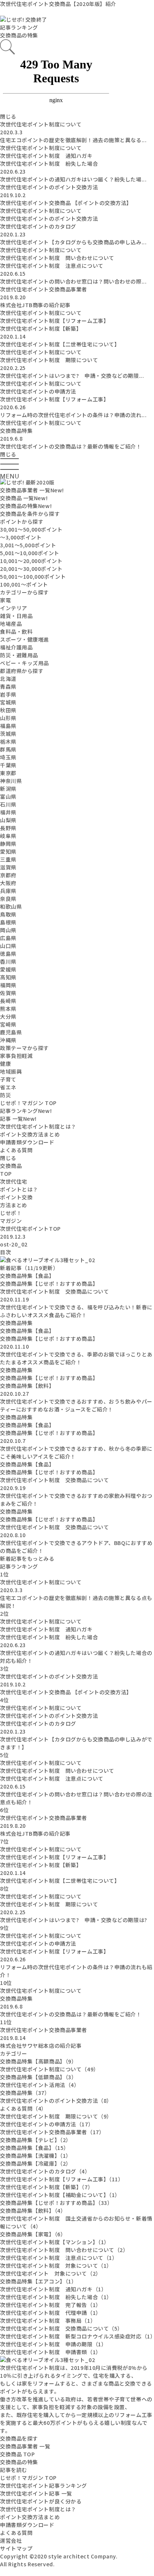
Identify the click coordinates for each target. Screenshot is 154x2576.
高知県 (8, 977)
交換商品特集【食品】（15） (35, 2148)
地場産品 (11, 624)
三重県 (8, 859)
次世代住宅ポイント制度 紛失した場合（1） (56, 2297)
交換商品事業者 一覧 (32, 490)
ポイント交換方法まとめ (30, 1134)
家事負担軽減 (16, 1056)
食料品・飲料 (16, 631)
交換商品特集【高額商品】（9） (38, 2061)
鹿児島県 (11, 1032)
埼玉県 (8, 757)
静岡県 (8, 844)
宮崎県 (8, 1024)
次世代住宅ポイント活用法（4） (40, 2085)
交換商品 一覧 (24, 498)
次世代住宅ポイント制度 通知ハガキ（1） (53, 2289)
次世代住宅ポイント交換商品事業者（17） (52, 2132)
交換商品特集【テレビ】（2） (36, 2140)
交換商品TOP (11, 1170)
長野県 (8, 828)
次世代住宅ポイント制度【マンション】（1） (55, 2242)
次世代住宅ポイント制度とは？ (38, 1126)
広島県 (8, 938)
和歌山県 (11, 906)
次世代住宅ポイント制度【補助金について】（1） (60, 2195)
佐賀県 (8, 993)
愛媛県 (8, 969)
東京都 (8, 773)
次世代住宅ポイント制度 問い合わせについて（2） (64, 2250)
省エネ (8, 1087)
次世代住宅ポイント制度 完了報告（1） (51, 2305)
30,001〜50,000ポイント (31, 529)
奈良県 (8, 899)
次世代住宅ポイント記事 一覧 (36, 2493)
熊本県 (8, 1009)
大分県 (8, 1016)
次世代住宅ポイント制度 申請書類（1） (51, 2352)
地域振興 (11, 1071)
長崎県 (8, 1001)
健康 (5, 1064)
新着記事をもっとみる (27, 1558)
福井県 (8, 812)
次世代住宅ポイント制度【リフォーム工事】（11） (62, 2179)
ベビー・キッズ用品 (24, 663)
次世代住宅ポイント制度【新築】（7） (47, 2187)
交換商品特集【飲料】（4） (33, 2211)
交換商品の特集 (19, 35)
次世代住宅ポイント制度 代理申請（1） (51, 2313)
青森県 (8, 686)
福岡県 (8, 985)
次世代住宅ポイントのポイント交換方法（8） (56, 2101)
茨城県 (8, 734)
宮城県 (8, 702)
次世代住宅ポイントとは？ (19, 1185)
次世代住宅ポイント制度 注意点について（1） (59, 2258)
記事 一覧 (18, 1119)
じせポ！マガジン (11, 1217)
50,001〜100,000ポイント (33, 576)
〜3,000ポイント (21, 537)
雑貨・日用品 (16, 616)
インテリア (14, 608)
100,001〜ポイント (24, 584)
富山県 (8, 796)
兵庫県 (8, 891)
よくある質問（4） (23, 2108)
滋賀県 (8, 867)
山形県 (8, 718)
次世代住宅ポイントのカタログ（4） (45, 2171)
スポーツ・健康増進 (24, 639)
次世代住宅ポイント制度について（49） (50, 2069)
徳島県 (8, 954)
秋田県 (8, 710)
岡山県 (8, 930)
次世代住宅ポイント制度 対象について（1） (56, 2266)
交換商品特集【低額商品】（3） (38, 2077)
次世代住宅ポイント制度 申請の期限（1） (53, 2344)
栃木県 (8, 741)
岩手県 (8, 694)
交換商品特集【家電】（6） (33, 2234)
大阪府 (8, 883)
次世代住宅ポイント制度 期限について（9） (56, 2116)
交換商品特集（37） (25, 2093)
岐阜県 (8, 836)
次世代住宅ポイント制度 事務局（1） (48, 2320)
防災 (5, 1095)
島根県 (8, 922)
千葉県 (8, 765)
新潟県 (8, 789)
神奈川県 (11, 781)
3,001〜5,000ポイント (28, 545)
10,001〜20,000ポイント (31, 561)
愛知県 (8, 851)
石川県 (8, 804)
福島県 (8, 726)
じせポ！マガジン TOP (28, 1103)
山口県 (8, 946)
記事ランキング (26, 1111)
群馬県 (8, 749)
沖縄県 (8, 1040)
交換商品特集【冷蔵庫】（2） (36, 2163)
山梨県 (8, 820)
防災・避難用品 (19, 655)
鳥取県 (8, 914)
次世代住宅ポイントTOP (30, 1229)
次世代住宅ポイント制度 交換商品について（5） (61, 2328)
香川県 (8, 961)
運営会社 (11, 2540)
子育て (8, 1079)
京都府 (8, 875)
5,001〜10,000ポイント (30, 553)
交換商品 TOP (17, 2454)
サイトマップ (16, 2548)
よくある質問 (16, 1150)
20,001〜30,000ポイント (31, 569)
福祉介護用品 (16, 647)
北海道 (8, 679)
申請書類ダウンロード (27, 1142)
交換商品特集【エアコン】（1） (38, 2281)
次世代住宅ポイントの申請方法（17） (47, 2124)
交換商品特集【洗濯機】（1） (36, 2156)
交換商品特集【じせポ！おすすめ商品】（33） (56, 2203)
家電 (5, 600)
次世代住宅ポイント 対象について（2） (51, 2273)
